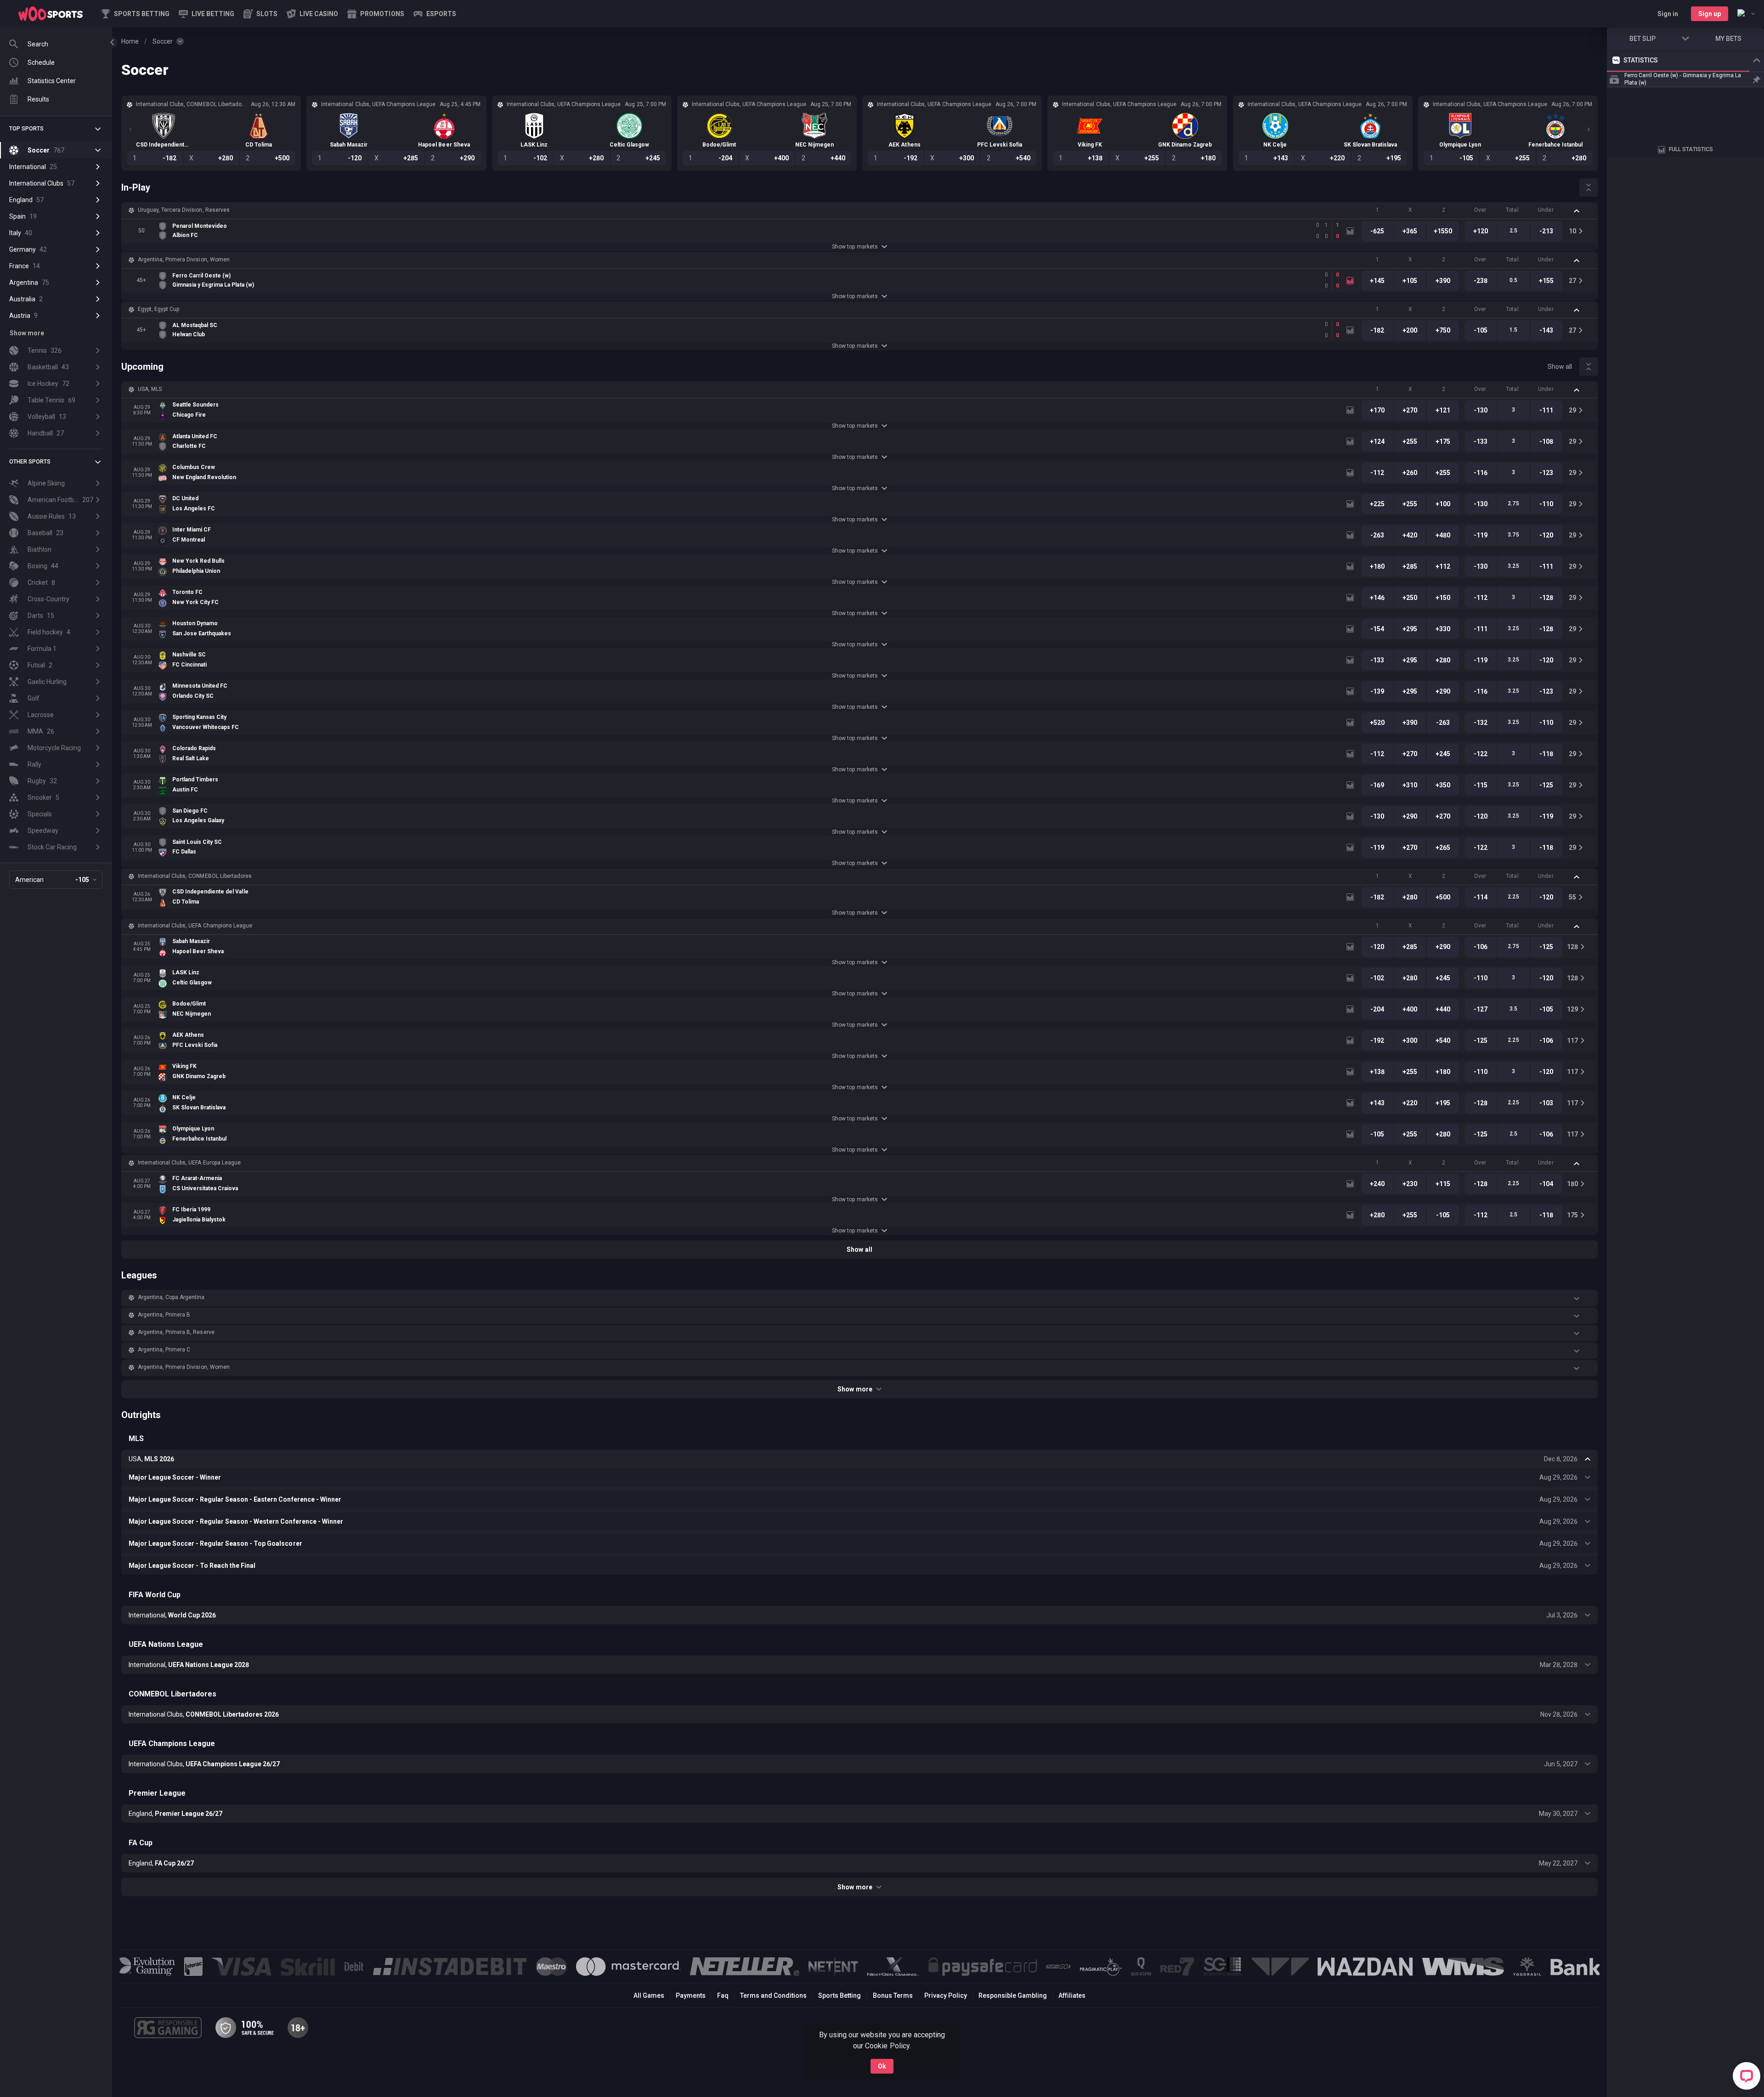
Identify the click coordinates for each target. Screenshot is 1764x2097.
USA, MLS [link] (150, 389)
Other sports (30, 462)
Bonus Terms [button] (893, 1995)
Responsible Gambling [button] (1013, 1995)
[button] (260, 14)
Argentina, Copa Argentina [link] (171, 1297)
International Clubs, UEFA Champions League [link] (195, 926)
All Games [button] (649, 1995)
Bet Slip (1642, 39)
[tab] (1623, 124)
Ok (882, 2066)
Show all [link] (1560, 367)
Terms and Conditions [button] (773, 1995)
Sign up (1710, 14)
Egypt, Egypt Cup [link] (158, 309)
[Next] (1589, 130)
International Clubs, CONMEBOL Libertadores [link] (195, 876)
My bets (1728, 39)
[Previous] (130, 130)
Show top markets (855, 247)
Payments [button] (691, 1995)
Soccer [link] (163, 41)
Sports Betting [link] (840, 1995)
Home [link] (130, 41)
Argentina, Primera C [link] (164, 1350)
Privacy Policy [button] (946, 1995)
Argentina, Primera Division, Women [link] (184, 260)
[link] (51, 14)
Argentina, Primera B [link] (164, 1315)
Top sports (26, 129)
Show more (855, 1389)
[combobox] (1746, 14)
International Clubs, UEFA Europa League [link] (189, 1163)
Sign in (1668, 14)
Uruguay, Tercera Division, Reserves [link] (184, 210)
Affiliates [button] (1072, 1995)
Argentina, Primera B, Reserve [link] (176, 1332)
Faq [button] (723, 1995)
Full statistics (1691, 227)
